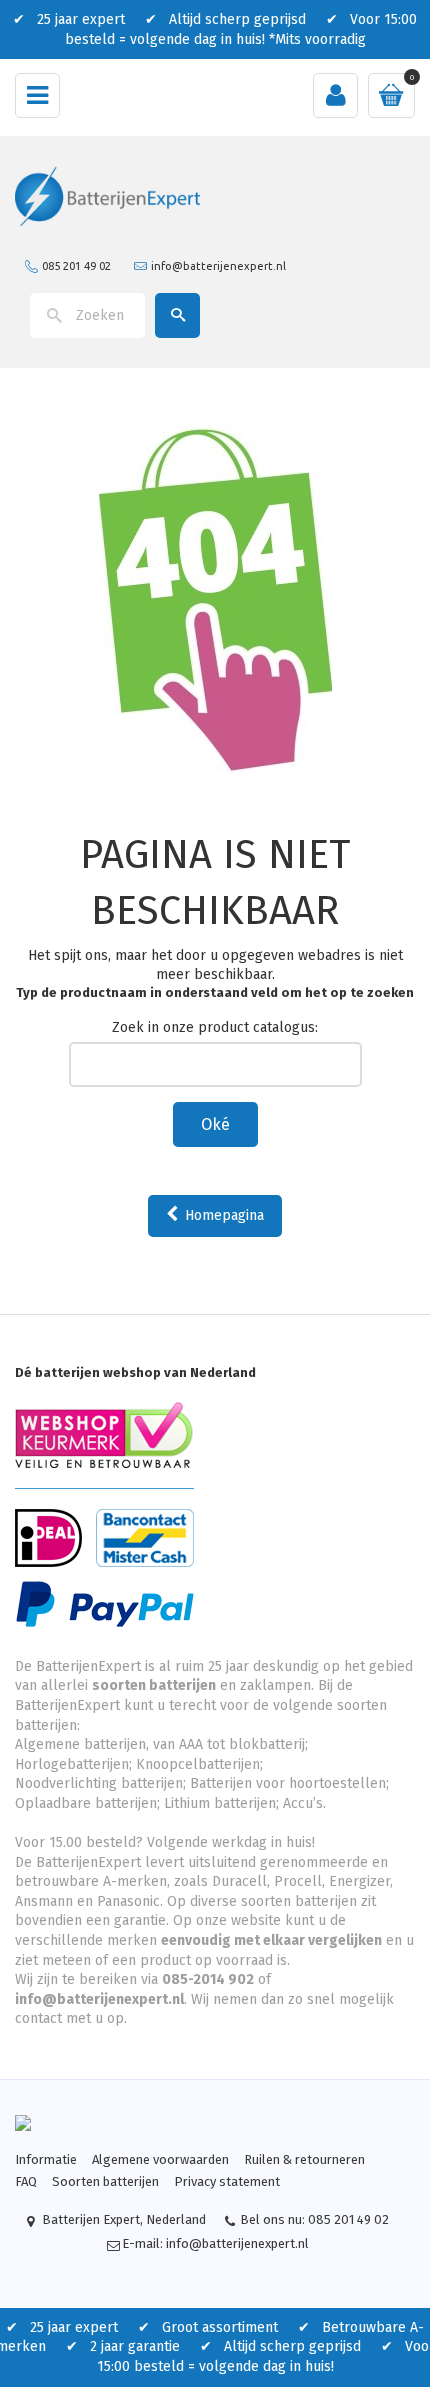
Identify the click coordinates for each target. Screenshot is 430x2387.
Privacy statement (227, 2181)
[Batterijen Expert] (107, 195)
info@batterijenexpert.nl (218, 265)
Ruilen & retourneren (304, 2159)
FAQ (26, 2181)
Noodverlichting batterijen (99, 1783)
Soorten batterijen (105, 2181)
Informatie (46, 2159)
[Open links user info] (335, 95)
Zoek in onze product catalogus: (215, 1027)
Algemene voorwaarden (160, 2159)
